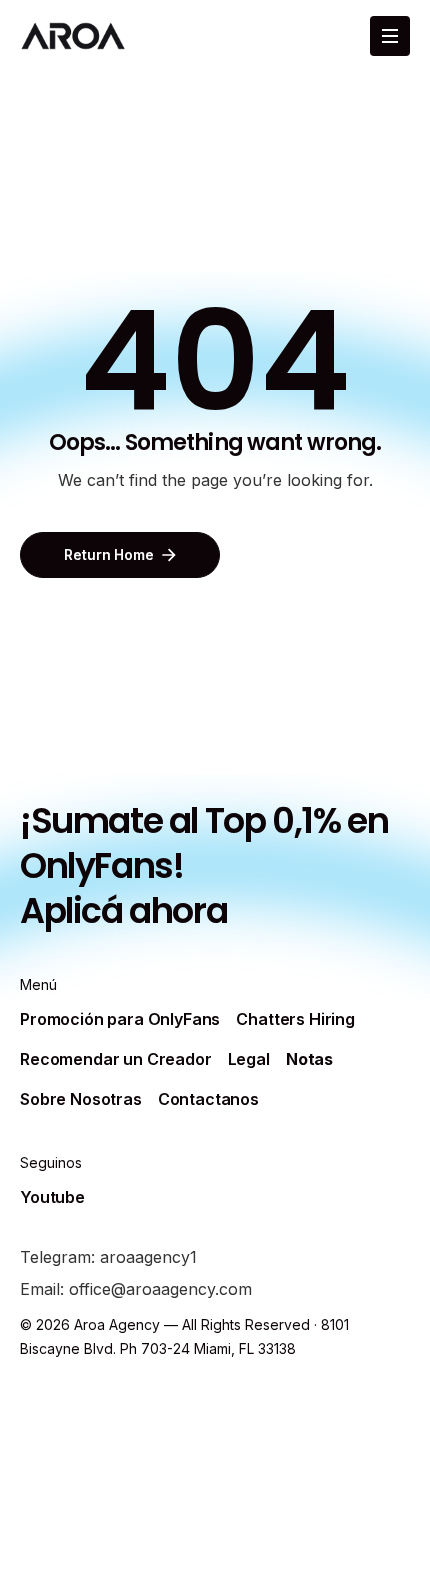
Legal (249, 1059)
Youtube (52, 1197)
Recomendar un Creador (116, 1059)
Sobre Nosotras (81, 1099)
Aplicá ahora (123, 910)
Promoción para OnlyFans (120, 1019)
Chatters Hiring (295, 1019)
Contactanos (208, 1099)
